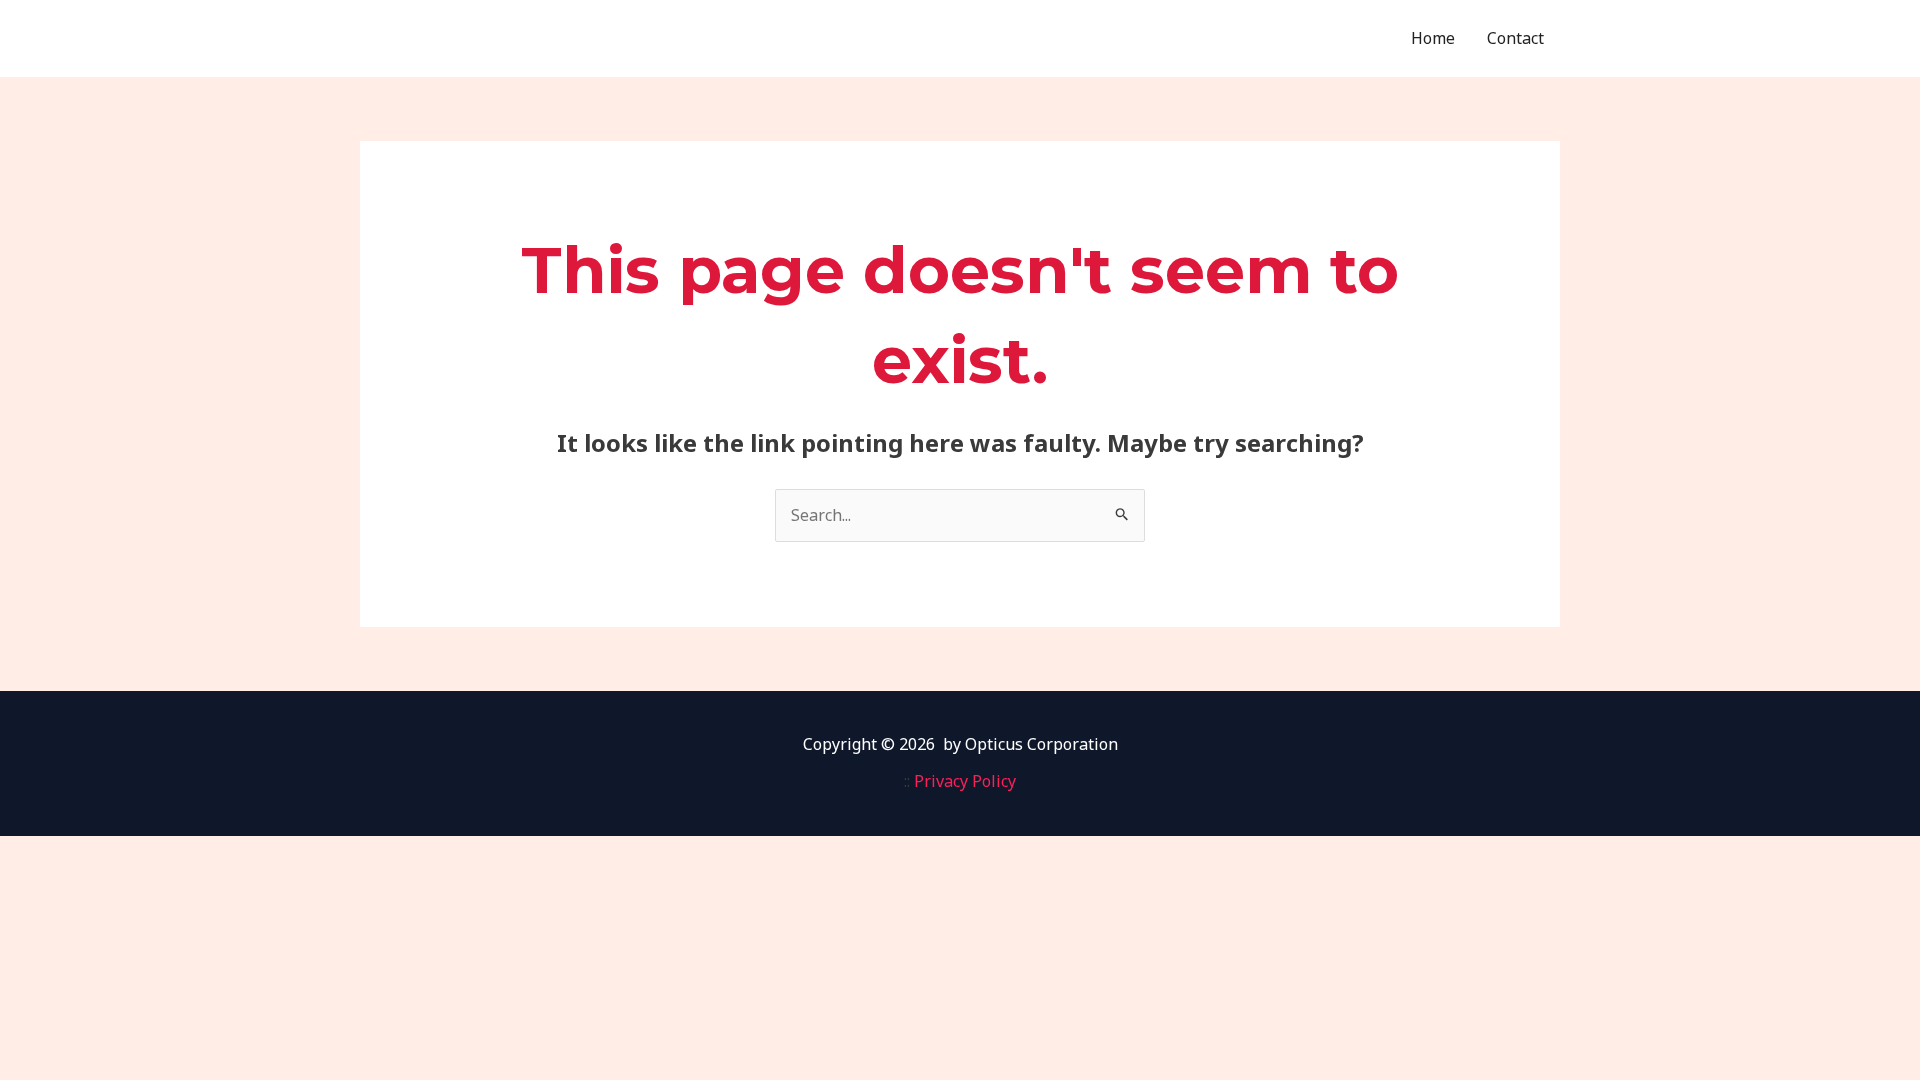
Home (1433, 38)
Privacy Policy (965, 781)
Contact (1515, 38)
